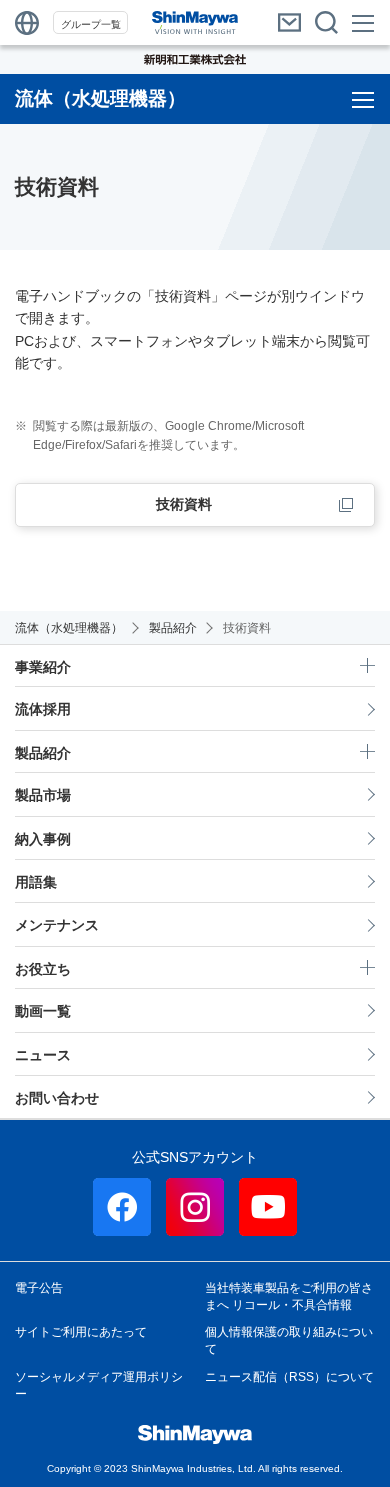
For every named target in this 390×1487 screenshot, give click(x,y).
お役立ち (43, 969)
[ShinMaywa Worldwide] (27, 23)
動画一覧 (43, 1011)
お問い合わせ (57, 1098)
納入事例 (43, 839)
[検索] (326, 22)
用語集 (36, 882)
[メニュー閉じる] (364, 22)
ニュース (43, 1055)
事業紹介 (43, 667)
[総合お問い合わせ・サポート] (289, 22)
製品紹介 (43, 753)
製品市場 (43, 795)
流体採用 (43, 709)
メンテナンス (57, 925)
